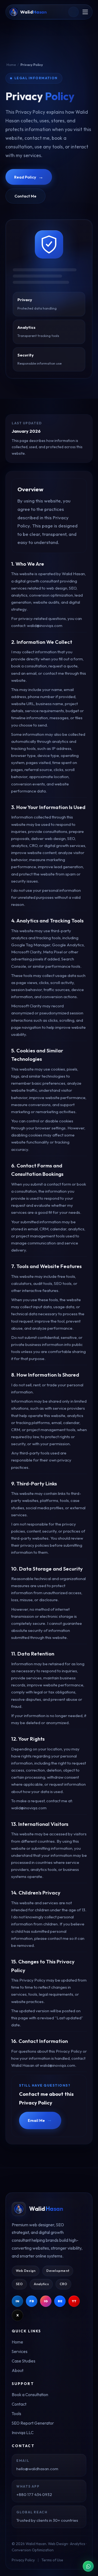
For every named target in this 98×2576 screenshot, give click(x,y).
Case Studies (24, 2361)
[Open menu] (85, 12)
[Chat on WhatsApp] (88, 2566)
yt (74, 2301)
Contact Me (25, 196)
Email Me (40, 2120)
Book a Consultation (30, 2395)
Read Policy (29, 177)
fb (32, 2301)
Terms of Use (52, 2560)
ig (46, 2301)
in (17, 2301)
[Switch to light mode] (73, 12)
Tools (16, 2414)
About (18, 2370)
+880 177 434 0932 (34, 2494)
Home (11, 65)
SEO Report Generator (33, 2423)
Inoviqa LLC (23, 2433)
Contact (19, 2404)
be (60, 2301)
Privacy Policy (23, 2560)
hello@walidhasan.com (37, 2469)
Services (20, 2351)
